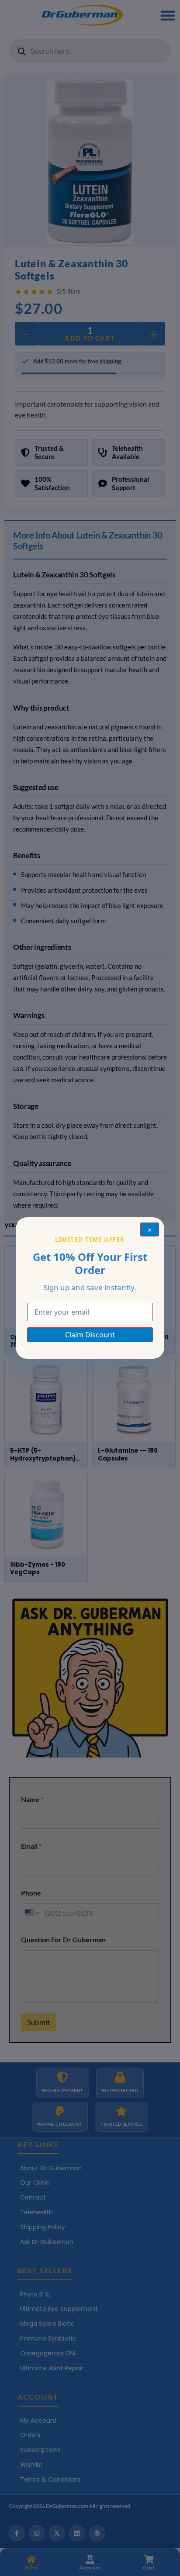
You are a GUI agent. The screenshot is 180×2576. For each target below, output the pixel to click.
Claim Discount (90, 1335)
